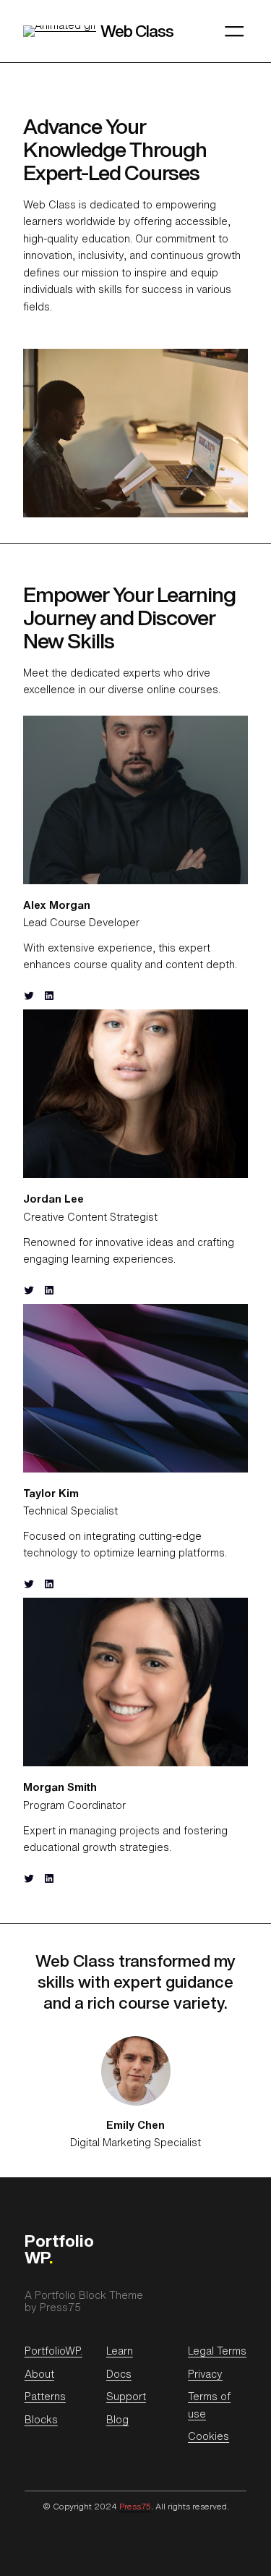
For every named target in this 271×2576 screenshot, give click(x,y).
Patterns (45, 2396)
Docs (119, 2374)
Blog (117, 2419)
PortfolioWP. (53, 2351)
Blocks (41, 2419)
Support (126, 2396)
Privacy (205, 2374)
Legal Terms (217, 2351)
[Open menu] (234, 31)
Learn (120, 2351)
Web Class (137, 31)
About (39, 2374)
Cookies (208, 2436)
